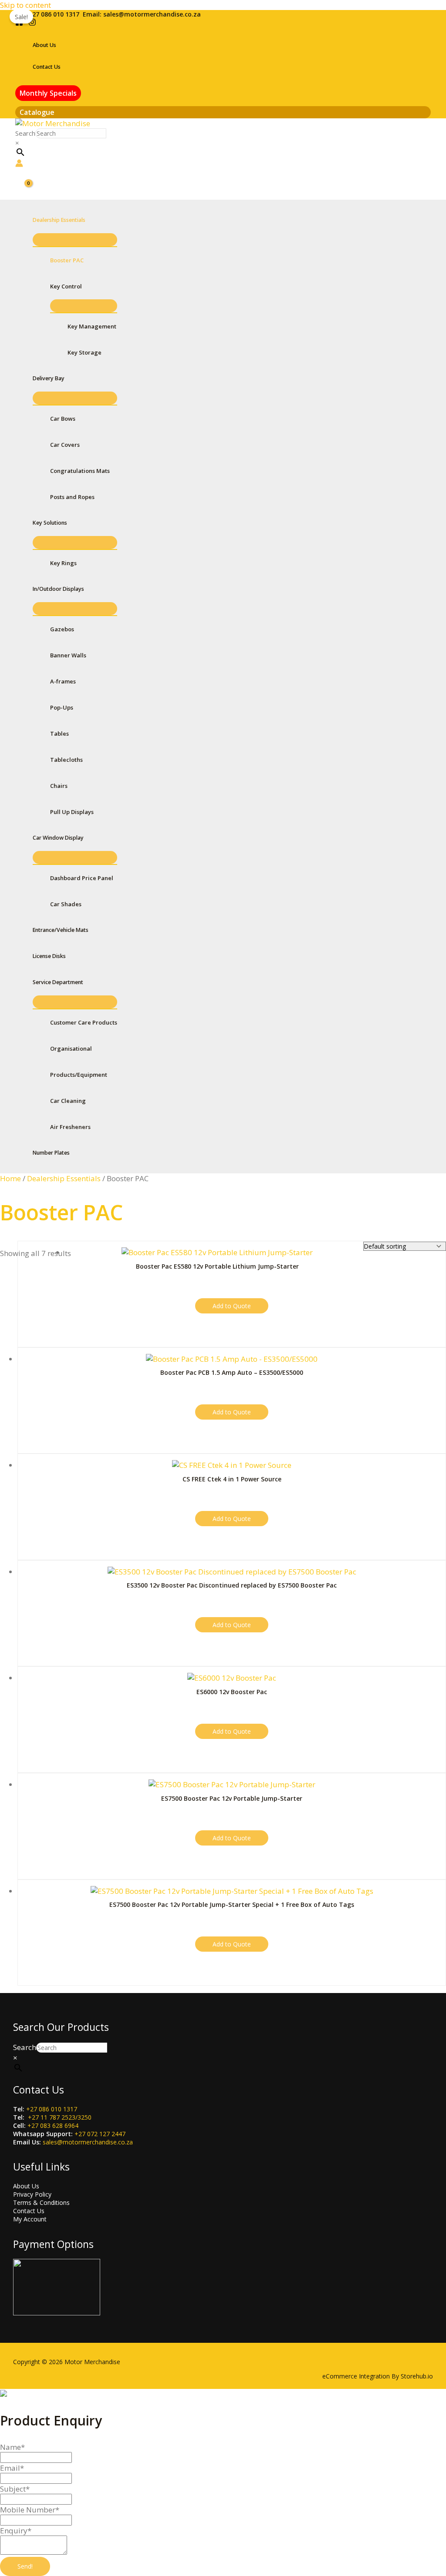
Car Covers (65, 445)
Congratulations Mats (80, 471)
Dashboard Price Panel (82, 878)
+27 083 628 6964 (53, 2125)
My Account (30, 2219)
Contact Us (47, 67)
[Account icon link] (19, 164)
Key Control (66, 286)
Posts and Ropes (72, 497)
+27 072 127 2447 (100, 2134)
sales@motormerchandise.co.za (152, 14)
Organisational (71, 1048)
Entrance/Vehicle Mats (61, 930)
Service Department (58, 982)
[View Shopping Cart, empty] (23, 185)
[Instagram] (32, 23)
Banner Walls (68, 655)
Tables (59, 734)
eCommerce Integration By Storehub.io (378, 2376)
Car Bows (63, 419)
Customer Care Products (84, 1022)
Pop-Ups (62, 707)
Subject (15, 2489)
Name (12, 2447)
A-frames (63, 681)
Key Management (92, 326)
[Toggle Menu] (75, 240)
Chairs (59, 786)
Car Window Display (58, 838)
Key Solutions (50, 523)
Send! (25, 2566)
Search (25, 133)
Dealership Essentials (59, 220)
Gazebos (62, 629)
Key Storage (84, 352)
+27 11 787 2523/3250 (60, 2117)
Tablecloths (66, 760)
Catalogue (37, 112)
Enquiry (16, 2531)
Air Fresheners (70, 1127)
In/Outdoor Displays (58, 589)
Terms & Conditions (41, 2202)
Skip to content (25, 5)
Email (12, 2468)
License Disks (49, 956)
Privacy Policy (32, 2194)
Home (10, 1178)
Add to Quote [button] (232, 1306)
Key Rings (63, 563)
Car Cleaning (68, 1101)
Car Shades (66, 904)
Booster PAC (67, 260)
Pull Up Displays (72, 812)
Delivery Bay (49, 378)
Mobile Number (30, 2510)
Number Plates (51, 1153)
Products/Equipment (79, 1075)
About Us (44, 45)
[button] (48, 93)
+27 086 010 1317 (54, 14)
